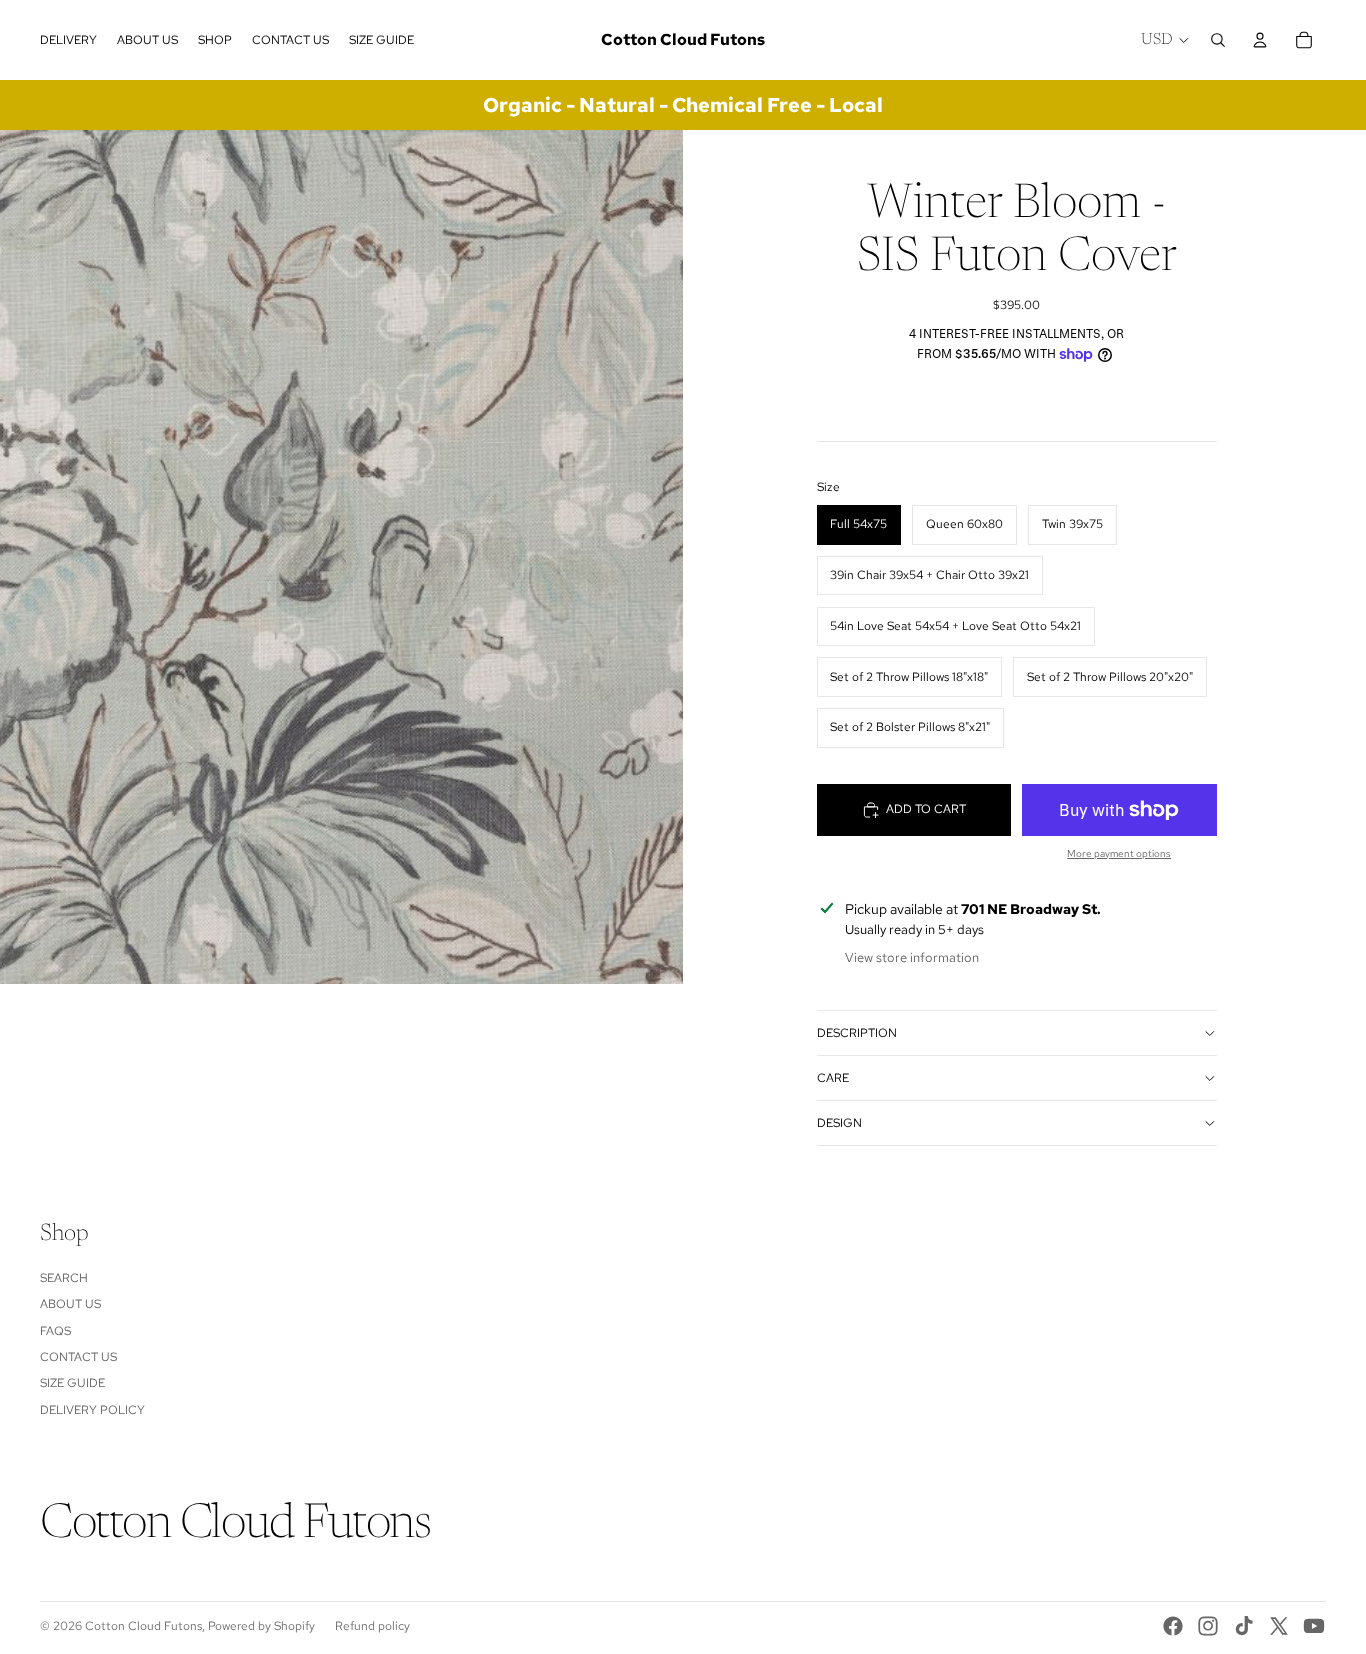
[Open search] (1218, 40)
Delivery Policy (92, 1410)
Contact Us (78, 1357)
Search (64, 1278)
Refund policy (372, 1626)
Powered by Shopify (261, 1626)
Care (833, 1078)
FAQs (55, 1331)
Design (839, 1123)
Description (857, 1033)
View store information (912, 957)
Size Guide (72, 1383)
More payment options (1119, 853)
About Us (70, 1304)
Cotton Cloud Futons (143, 1626)
